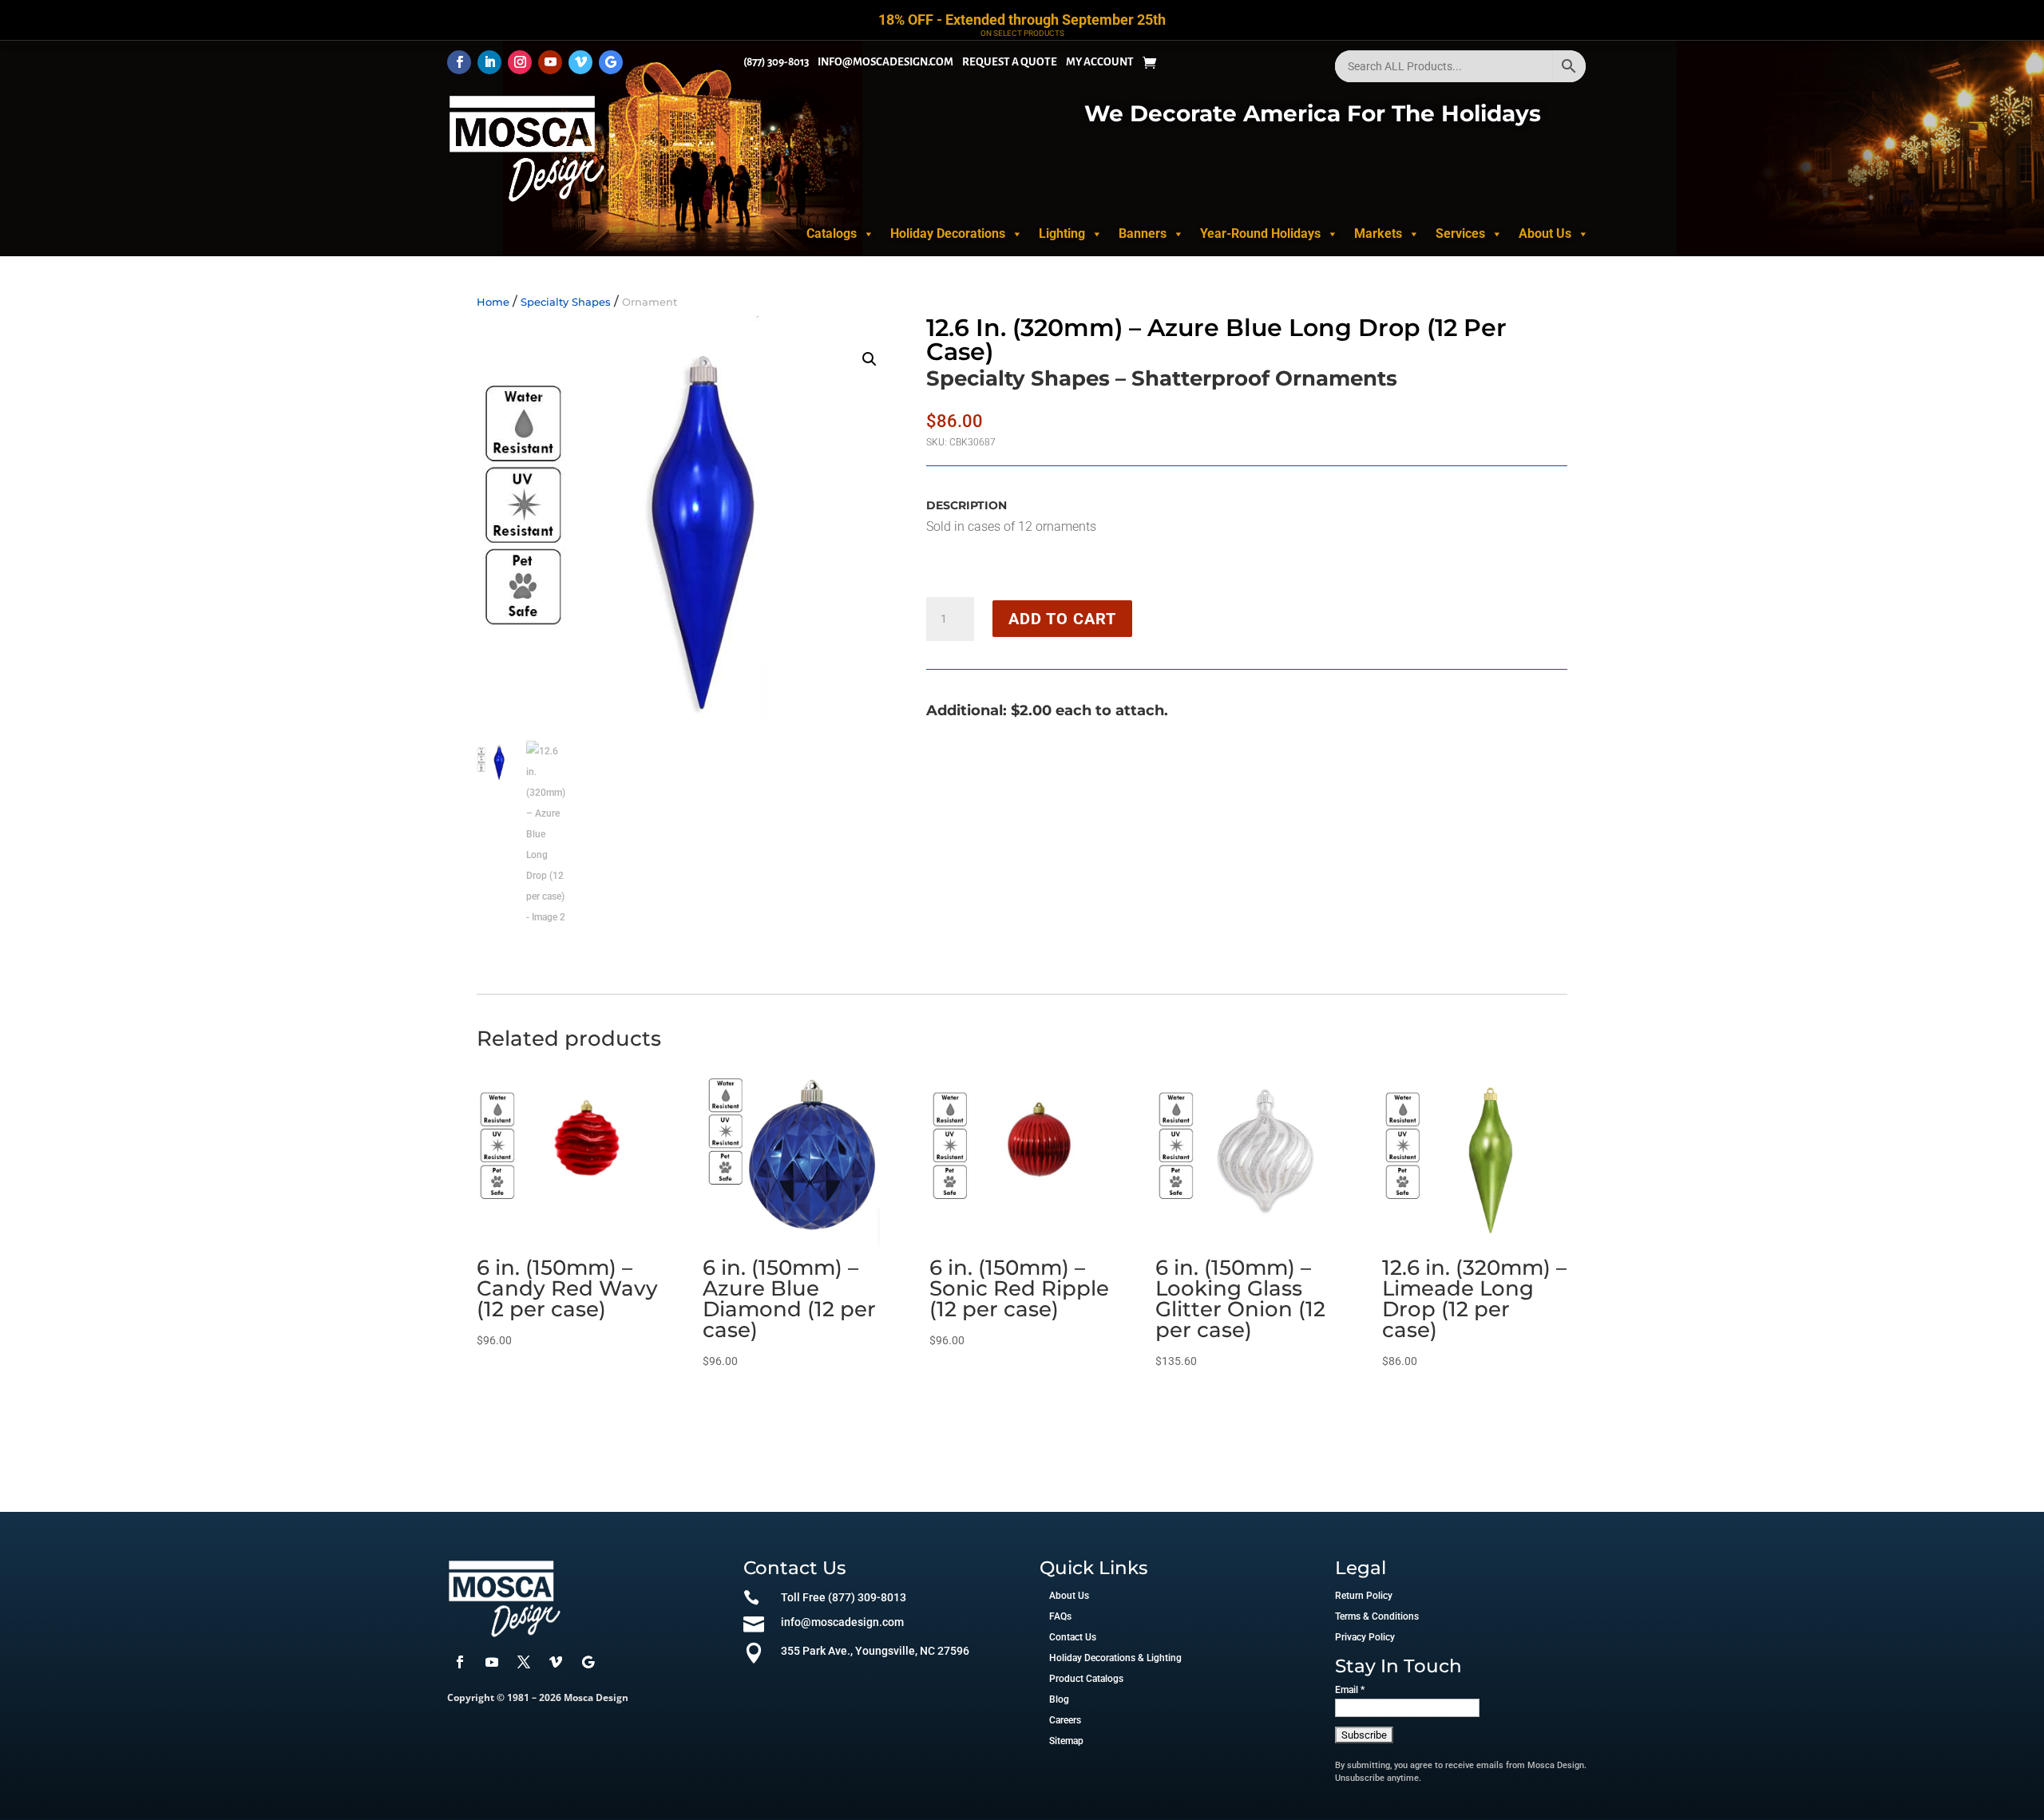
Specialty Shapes (566, 302)
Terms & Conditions (1377, 1616)
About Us (1545, 233)
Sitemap (1066, 1741)
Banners (1143, 233)
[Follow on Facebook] (459, 62)
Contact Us (1073, 1637)
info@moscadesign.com (885, 62)
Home (493, 302)
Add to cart (1062, 619)
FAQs (1060, 1616)
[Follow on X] (524, 1662)
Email (1350, 1690)
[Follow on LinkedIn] (489, 62)
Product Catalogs (1086, 1679)
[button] (869, 359)
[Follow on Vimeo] (580, 62)
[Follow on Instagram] (520, 62)
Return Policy (1364, 1596)
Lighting (1062, 233)
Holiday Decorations (948, 233)
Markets (1378, 233)
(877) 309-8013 (776, 62)
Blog (1059, 1699)
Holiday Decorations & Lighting (1115, 1658)
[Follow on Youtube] (550, 62)
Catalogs (832, 233)
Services (1460, 233)
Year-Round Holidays (1260, 233)
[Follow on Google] (611, 62)
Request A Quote (1010, 62)
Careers (1065, 1720)
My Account (1100, 62)
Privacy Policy (1365, 1637)
